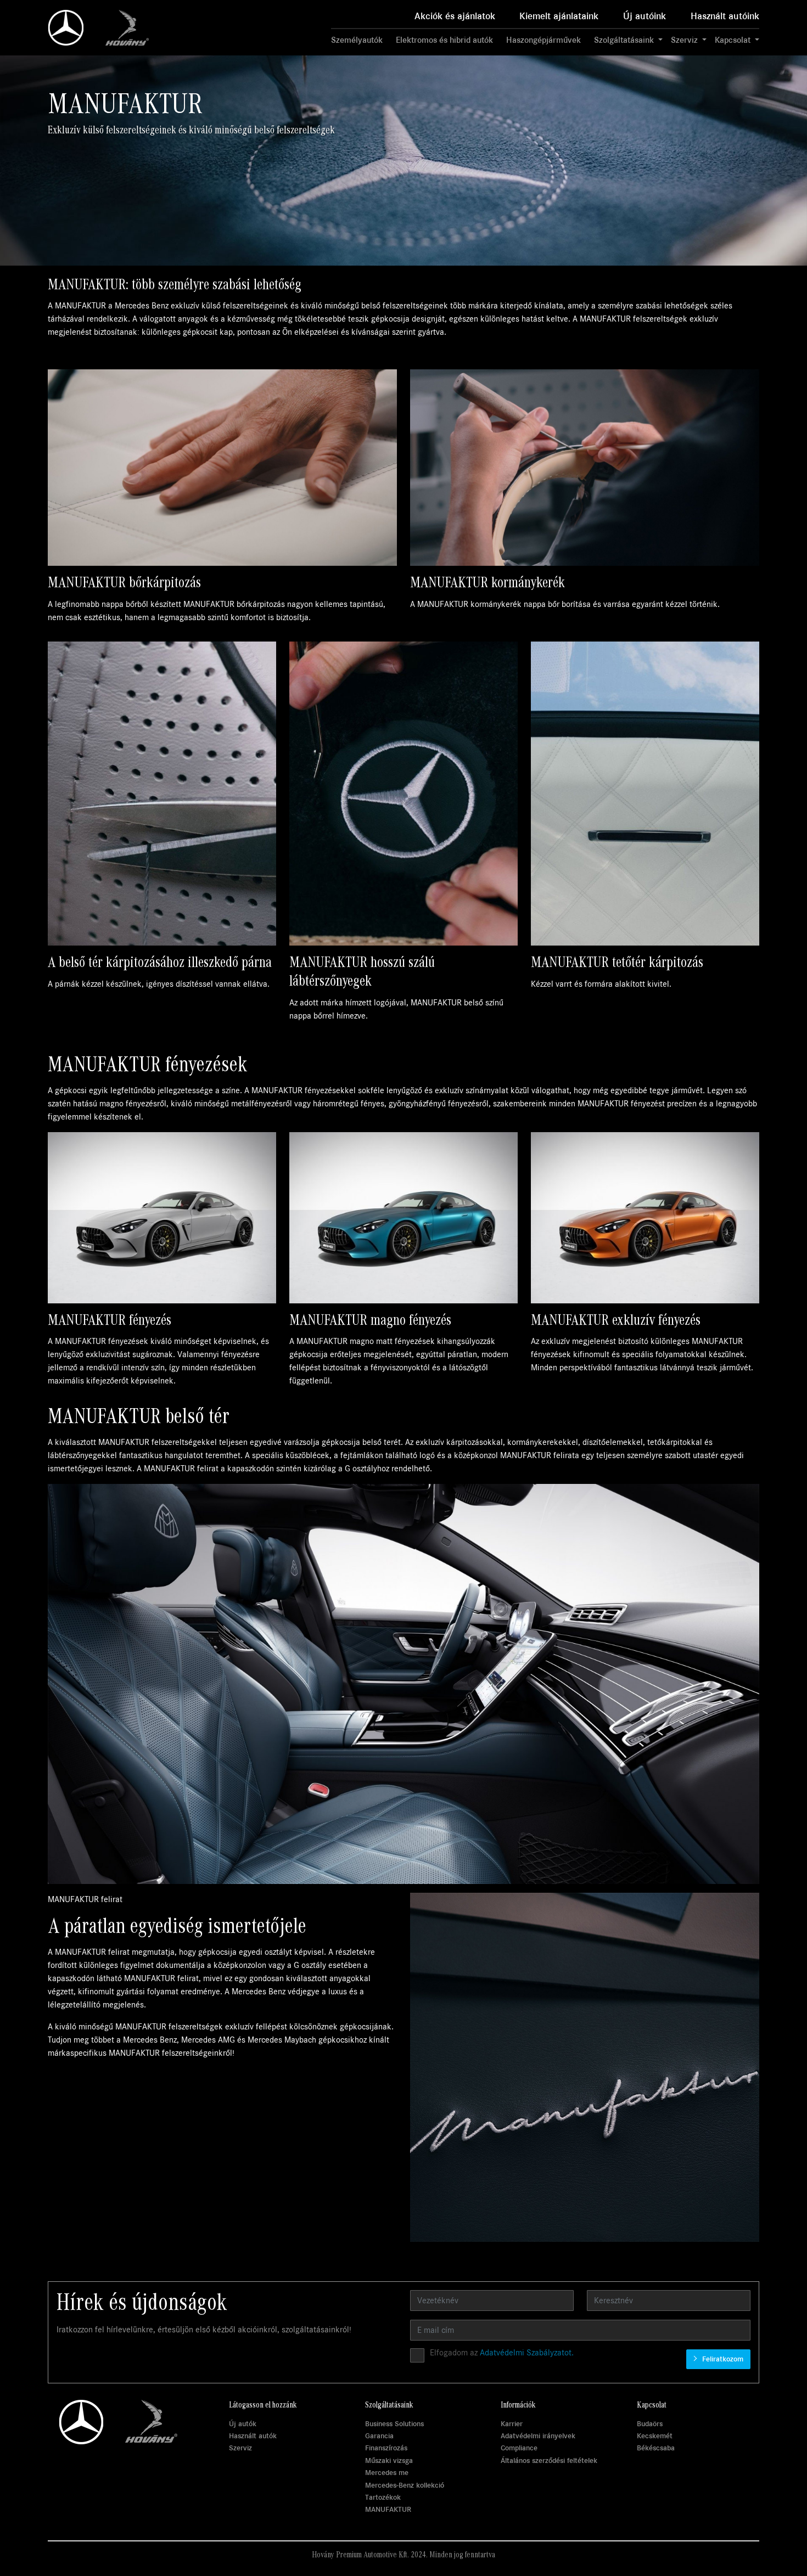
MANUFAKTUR (388, 2509)
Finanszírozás (386, 2448)
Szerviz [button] (685, 40)
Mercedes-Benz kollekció (405, 2485)
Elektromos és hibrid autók (444, 40)
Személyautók (357, 40)
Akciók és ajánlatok (455, 16)
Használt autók (253, 2436)
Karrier (512, 2424)
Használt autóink (725, 16)
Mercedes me (387, 2473)
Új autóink (645, 16)
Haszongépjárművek (543, 40)
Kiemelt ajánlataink (559, 16)
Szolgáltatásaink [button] (625, 40)
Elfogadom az (502, 2353)
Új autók (243, 2424)
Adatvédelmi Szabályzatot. (527, 2353)
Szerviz (240, 2448)
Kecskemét (655, 2436)
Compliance (519, 2448)
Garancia (379, 2436)
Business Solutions (394, 2424)
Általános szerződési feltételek (549, 2460)
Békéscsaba (656, 2448)
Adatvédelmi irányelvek (538, 2436)
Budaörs (650, 2424)
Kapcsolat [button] (734, 40)
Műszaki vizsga (389, 2460)
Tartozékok (383, 2497)
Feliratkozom (722, 2359)
